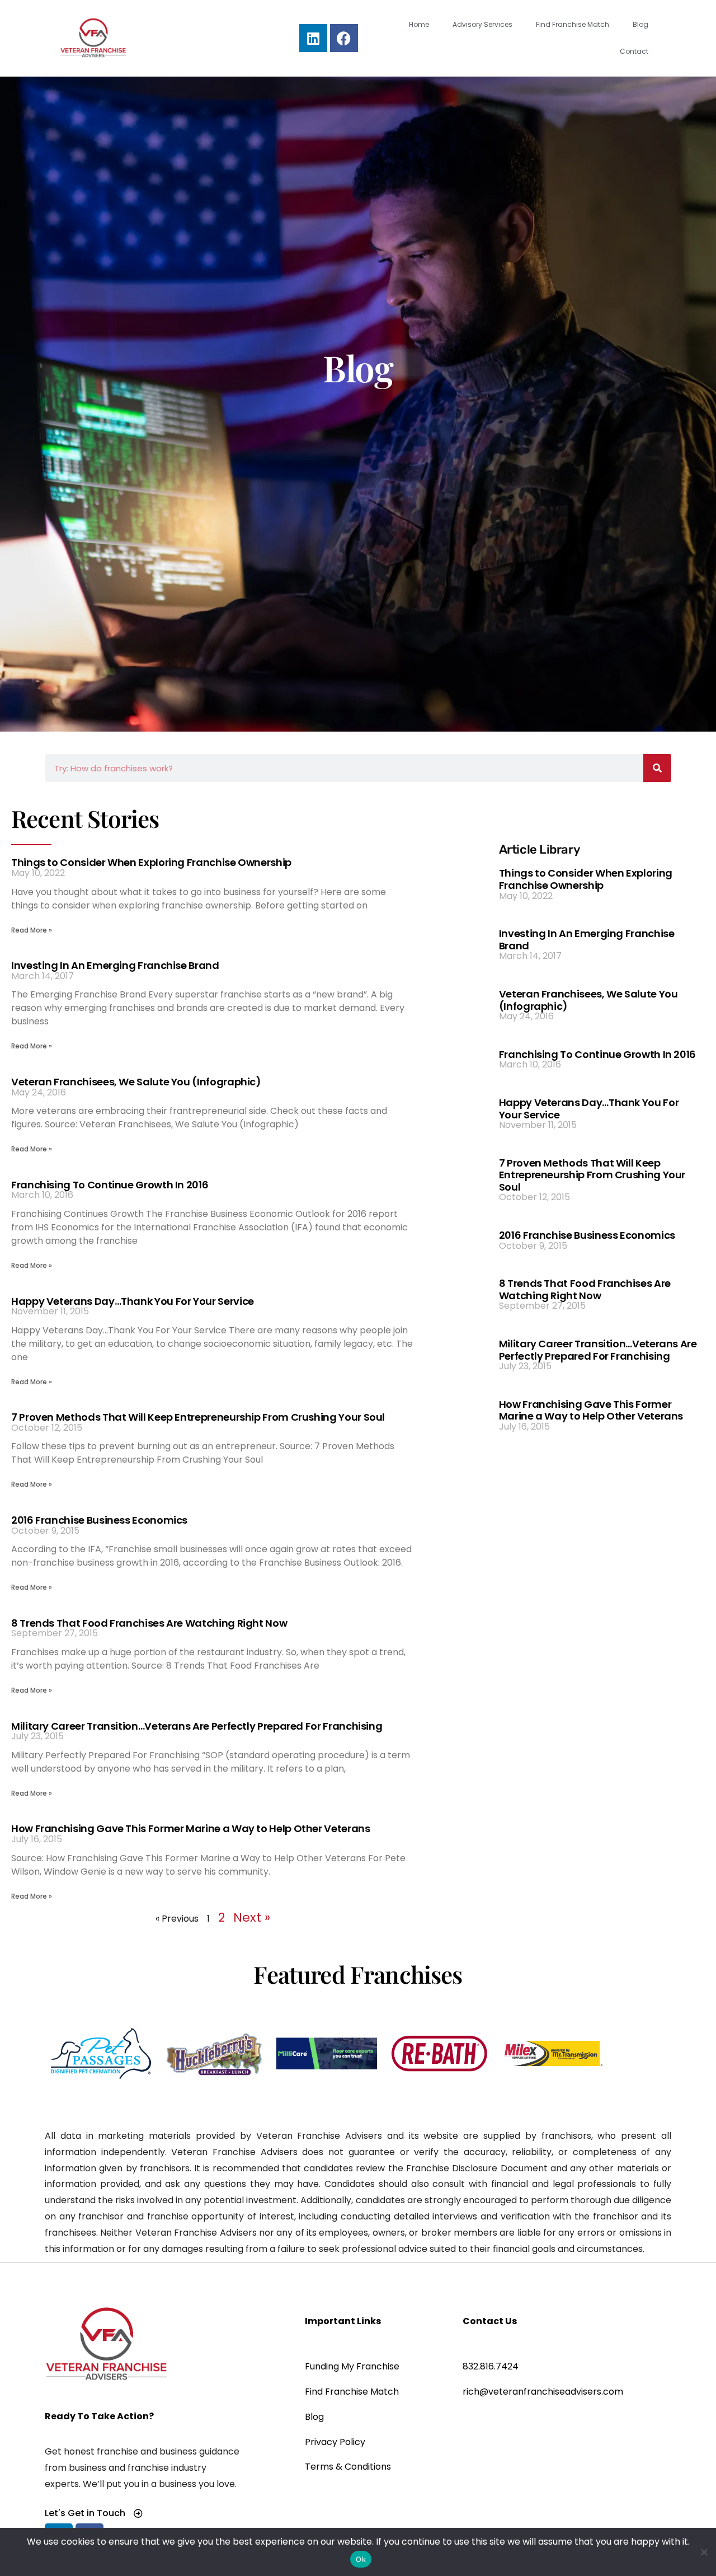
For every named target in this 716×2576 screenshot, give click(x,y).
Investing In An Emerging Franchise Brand (115, 965)
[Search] (657, 768)
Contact (634, 51)
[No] (703, 2551)
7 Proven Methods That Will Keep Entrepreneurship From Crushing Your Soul (198, 1417)
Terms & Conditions (348, 2467)
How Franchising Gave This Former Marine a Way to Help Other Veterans (191, 1828)
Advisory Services (482, 24)
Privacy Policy (335, 2442)
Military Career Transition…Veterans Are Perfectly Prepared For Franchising (197, 1726)
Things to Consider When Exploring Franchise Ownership (151, 862)
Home (419, 24)
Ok (361, 2559)
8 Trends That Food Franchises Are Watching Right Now (149, 1623)
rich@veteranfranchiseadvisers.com (543, 2392)
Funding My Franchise (352, 2366)
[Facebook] (344, 38)
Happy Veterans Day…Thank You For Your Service (133, 1301)
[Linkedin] (313, 38)
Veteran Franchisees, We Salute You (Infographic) (136, 1082)
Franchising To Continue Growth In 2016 (110, 1185)
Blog (640, 24)
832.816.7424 (491, 2366)
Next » (252, 1917)
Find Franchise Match (573, 24)
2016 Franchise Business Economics (99, 1520)
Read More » (32, 930)
